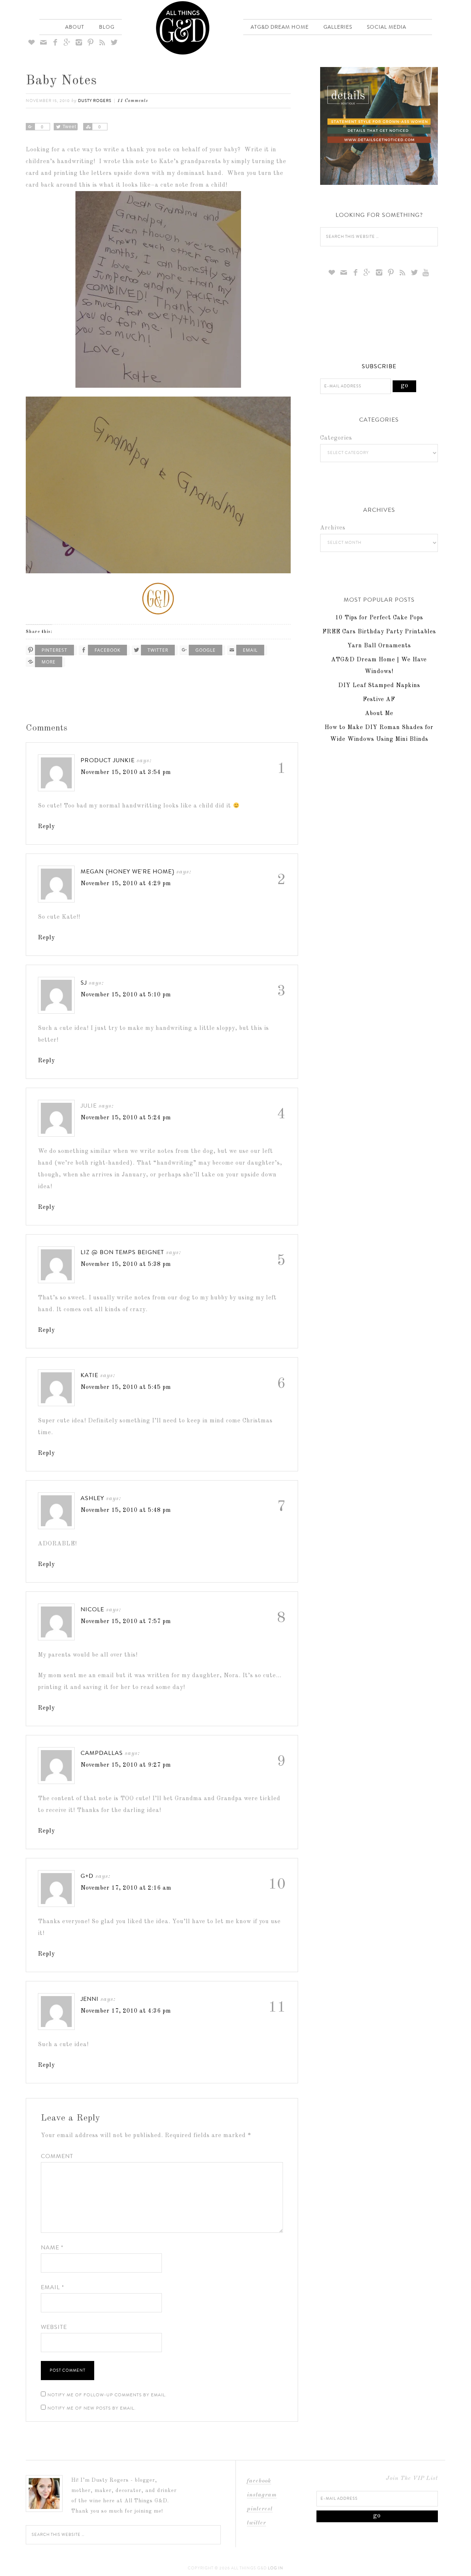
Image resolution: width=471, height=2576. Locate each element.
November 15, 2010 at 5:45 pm (126, 1387)
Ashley (92, 1498)
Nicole (92, 1609)
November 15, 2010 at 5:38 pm (126, 1264)
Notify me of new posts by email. (92, 2408)
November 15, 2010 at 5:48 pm (126, 1510)
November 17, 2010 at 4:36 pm (126, 2011)
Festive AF (379, 700)
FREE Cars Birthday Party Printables (379, 632)
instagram (262, 2495)
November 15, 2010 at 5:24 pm (126, 1118)
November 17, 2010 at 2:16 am (126, 1888)
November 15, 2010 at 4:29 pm (126, 884)
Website (54, 2327)
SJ (84, 983)
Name (52, 2247)
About (75, 27)
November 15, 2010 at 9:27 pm (126, 1765)
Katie (89, 1375)
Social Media (387, 27)
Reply (46, 827)
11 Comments (133, 101)
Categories (336, 438)
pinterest (260, 2509)
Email (52, 2287)
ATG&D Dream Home (280, 27)
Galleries (338, 27)
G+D (87, 1876)
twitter (256, 2523)
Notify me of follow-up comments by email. (107, 2395)
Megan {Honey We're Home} (128, 871)
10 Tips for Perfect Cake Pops (379, 618)
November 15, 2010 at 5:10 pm (126, 995)
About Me (379, 714)
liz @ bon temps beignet (122, 1252)
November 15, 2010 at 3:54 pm (126, 773)
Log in (276, 2568)
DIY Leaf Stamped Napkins (379, 686)
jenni (90, 1999)
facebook (259, 2481)
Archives (333, 528)
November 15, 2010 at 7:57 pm (126, 1622)
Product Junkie (108, 760)
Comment (57, 2156)
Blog (107, 27)
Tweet (69, 127)
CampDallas (102, 1753)
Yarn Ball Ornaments (379, 646)
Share (30, 127)
